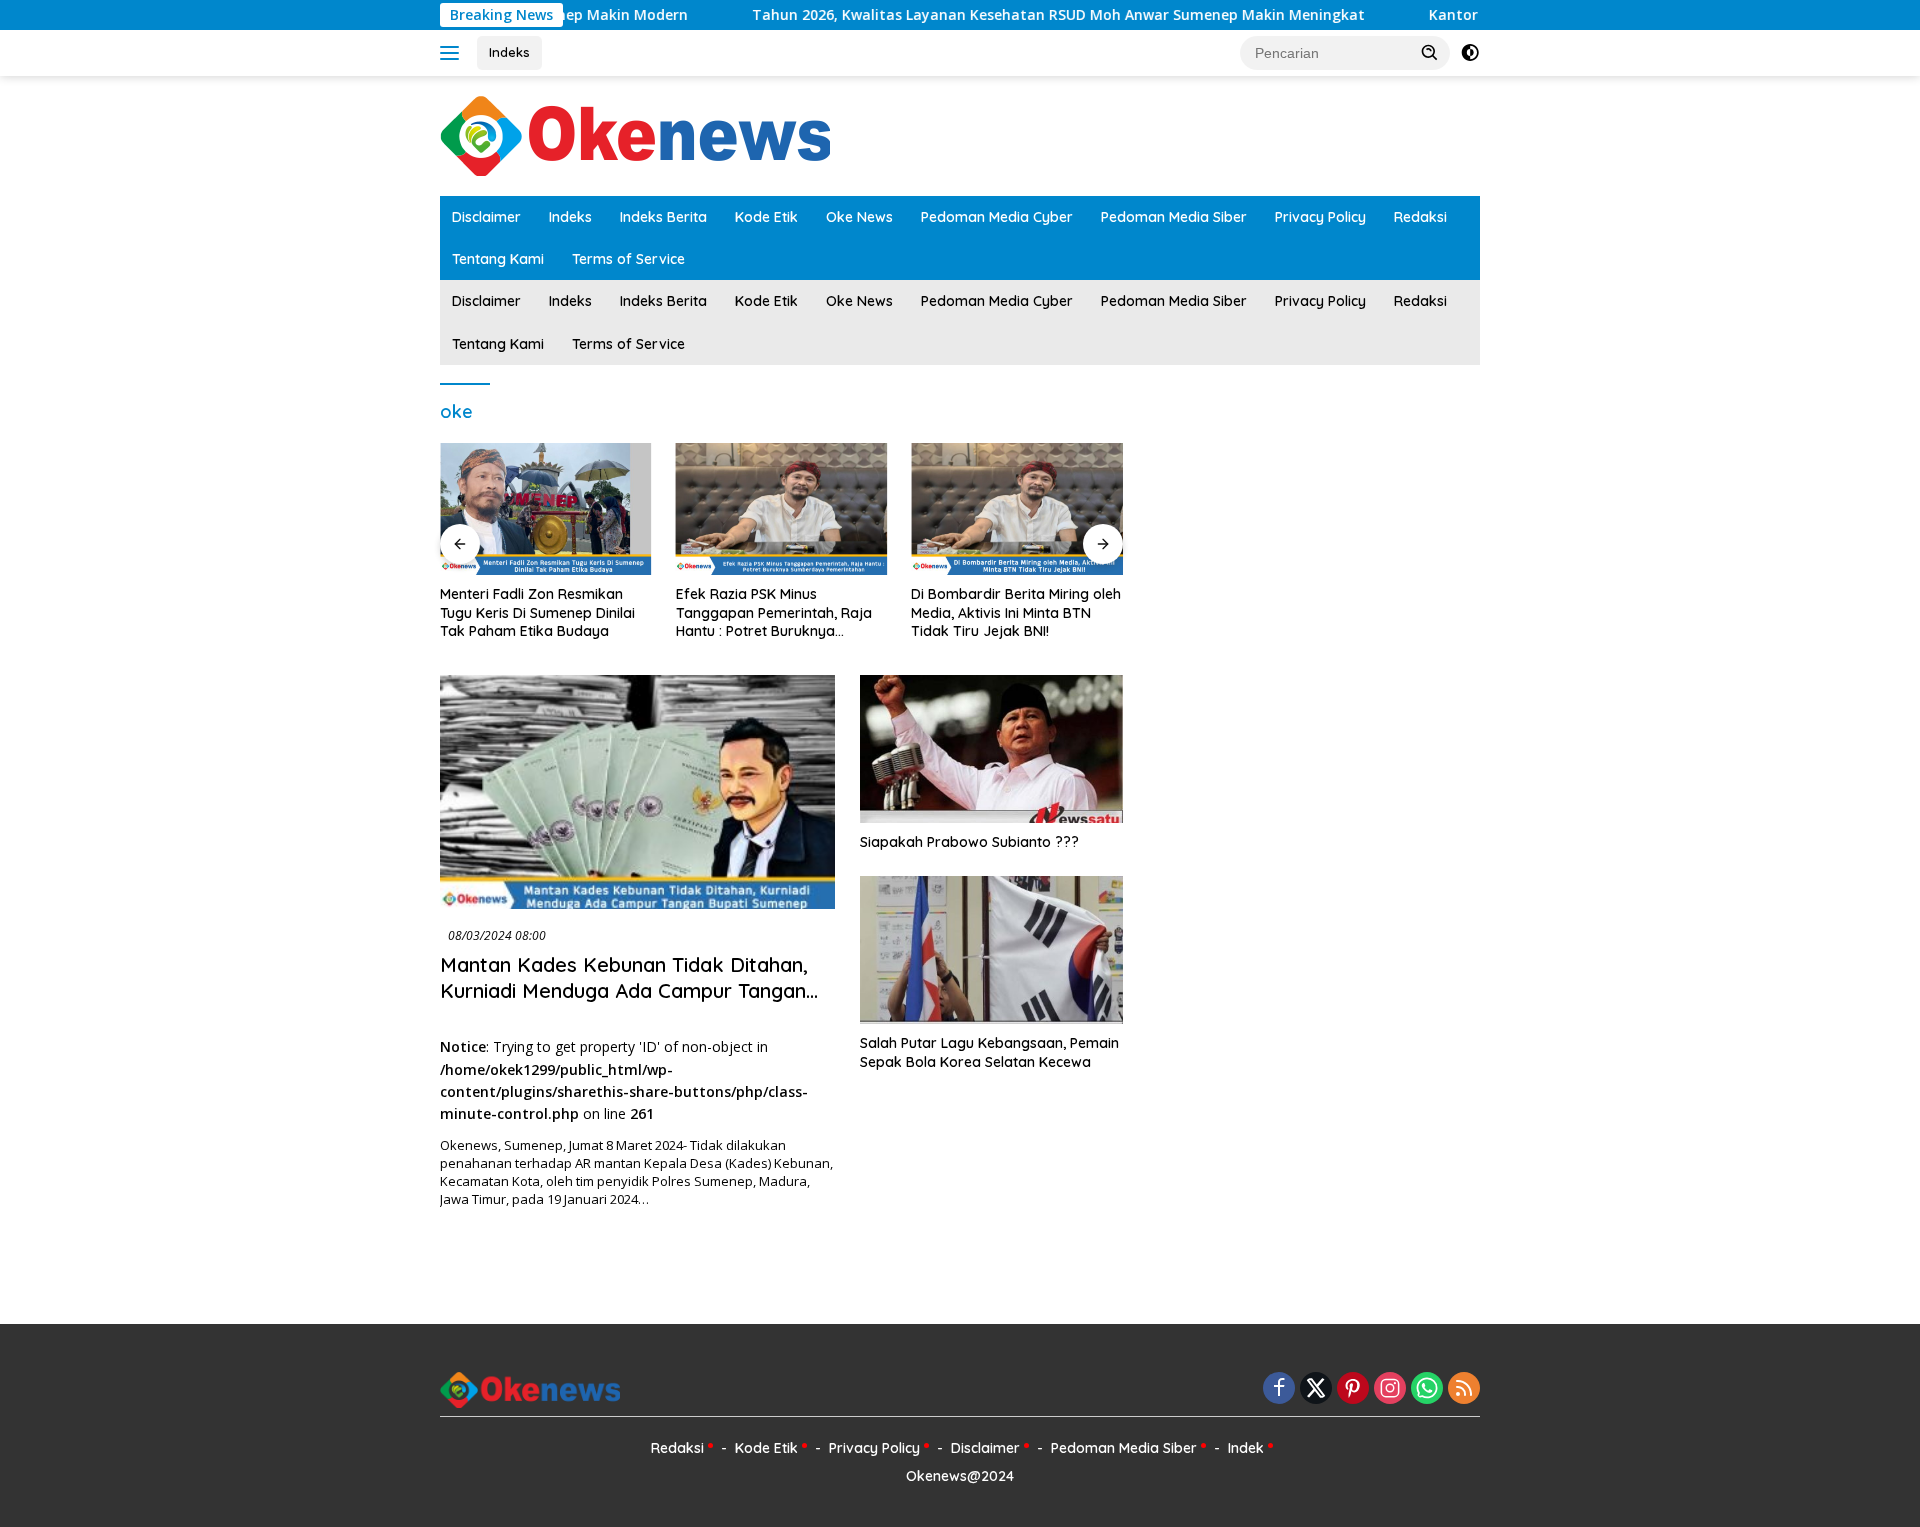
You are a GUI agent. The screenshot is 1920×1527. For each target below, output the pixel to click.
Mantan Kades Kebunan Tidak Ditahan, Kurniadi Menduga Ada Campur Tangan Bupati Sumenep (624, 990)
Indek (1246, 1448)
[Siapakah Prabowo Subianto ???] (991, 749)
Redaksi (1420, 217)
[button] (1430, 52)
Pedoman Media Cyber (997, 217)
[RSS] (1464, 1389)
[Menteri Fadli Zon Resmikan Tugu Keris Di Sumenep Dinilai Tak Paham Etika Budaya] (546, 509)
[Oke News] (635, 134)
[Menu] (453, 53)
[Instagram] (1390, 1389)
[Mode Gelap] (1470, 53)
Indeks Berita (663, 217)
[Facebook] (1279, 1389)
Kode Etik (766, 217)
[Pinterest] (1353, 1389)
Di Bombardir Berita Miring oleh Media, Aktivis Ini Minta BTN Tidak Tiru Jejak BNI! (1016, 612)
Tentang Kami (498, 259)
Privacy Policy (1320, 217)
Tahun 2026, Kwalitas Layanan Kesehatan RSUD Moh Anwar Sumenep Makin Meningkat (1004, 15)
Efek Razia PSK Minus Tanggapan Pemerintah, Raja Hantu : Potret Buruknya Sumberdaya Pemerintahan (774, 612)
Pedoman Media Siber (1174, 217)
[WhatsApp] (1427, 1389)
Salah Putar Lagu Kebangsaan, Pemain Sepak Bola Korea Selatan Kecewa (989, 1052)
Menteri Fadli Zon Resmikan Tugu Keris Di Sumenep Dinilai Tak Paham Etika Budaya (537, 612)
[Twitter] (1316, 1389)
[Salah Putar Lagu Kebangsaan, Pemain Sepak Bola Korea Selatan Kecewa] (991, 950)
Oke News (859, 217)
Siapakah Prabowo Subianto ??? (969, 842)
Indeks (509, 52)
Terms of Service (628, 259)
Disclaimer (486, 217)
